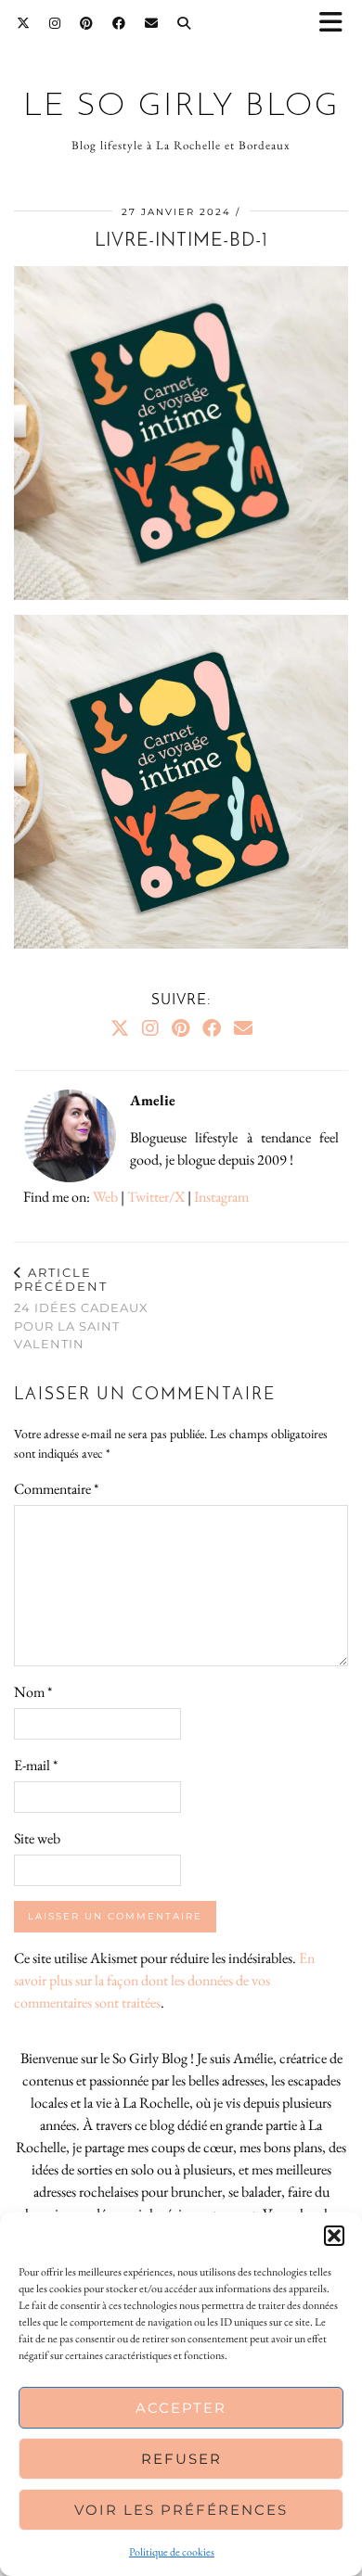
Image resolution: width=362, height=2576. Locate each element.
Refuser (181, 2459)
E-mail (36, 1765)
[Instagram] (55, 23)
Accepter (181, 2408)
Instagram (221, 1197)
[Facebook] (119, 23)
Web (105, 1197)
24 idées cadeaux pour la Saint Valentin (81, 1308)
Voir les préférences (181, 2510)
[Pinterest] (87, 23)
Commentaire (56, 1489)
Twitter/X (156, 1197)
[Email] (152, 23)
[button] (337, 24)
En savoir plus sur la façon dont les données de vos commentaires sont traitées (164, 1980)
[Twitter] (24, 23)
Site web (37, 1838)
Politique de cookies (172, 2552)
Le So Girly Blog (181, 107)
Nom (33, 1692)
